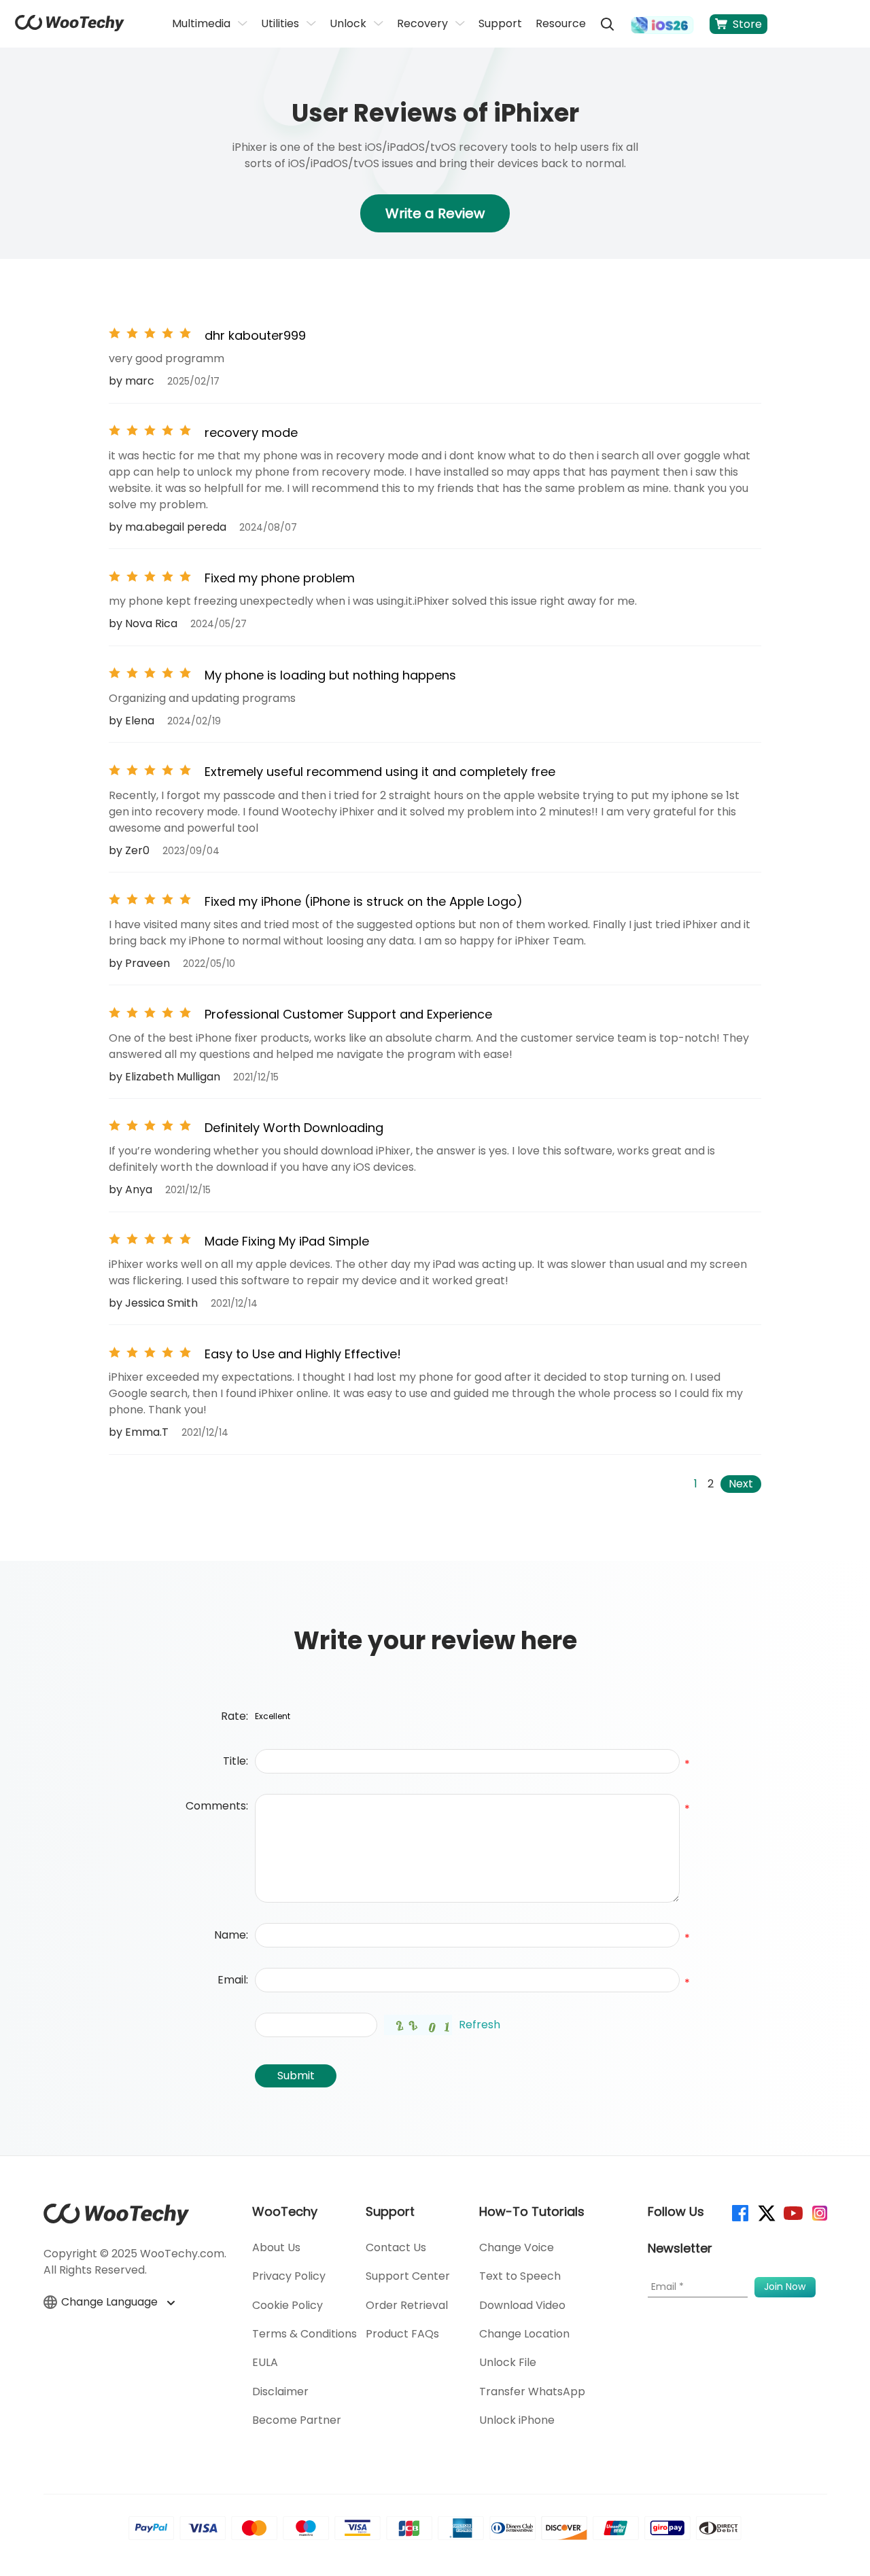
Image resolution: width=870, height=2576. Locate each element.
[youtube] (792, 2212)
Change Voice (517, 2247)
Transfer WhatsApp (532, 2392)
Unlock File (508, 2362)
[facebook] (739, 2212)
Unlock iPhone (517, 2420)
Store (747, 24)
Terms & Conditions (304, 2334)
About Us (276, 2247)
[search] (607, 24)
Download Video (522, 2305)
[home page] (70, 28)
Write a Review (435, 213)
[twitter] (766, 2212)
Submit (296, 2076)
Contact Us (396, 2247)
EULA (265, 2362)
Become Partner (297, 2420)
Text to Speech (520, 2276)
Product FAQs (402, 2334)
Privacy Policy (289, 2276)
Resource (561, 23)
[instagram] (819, 2212)
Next (741, 1484)
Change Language (111, 2302)
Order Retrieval (407, 2305)
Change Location (524, 2334)
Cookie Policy (288, 2305)
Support (500, 23)
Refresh (480, 2025)
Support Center (408, 2276)
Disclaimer (280, 2392)
